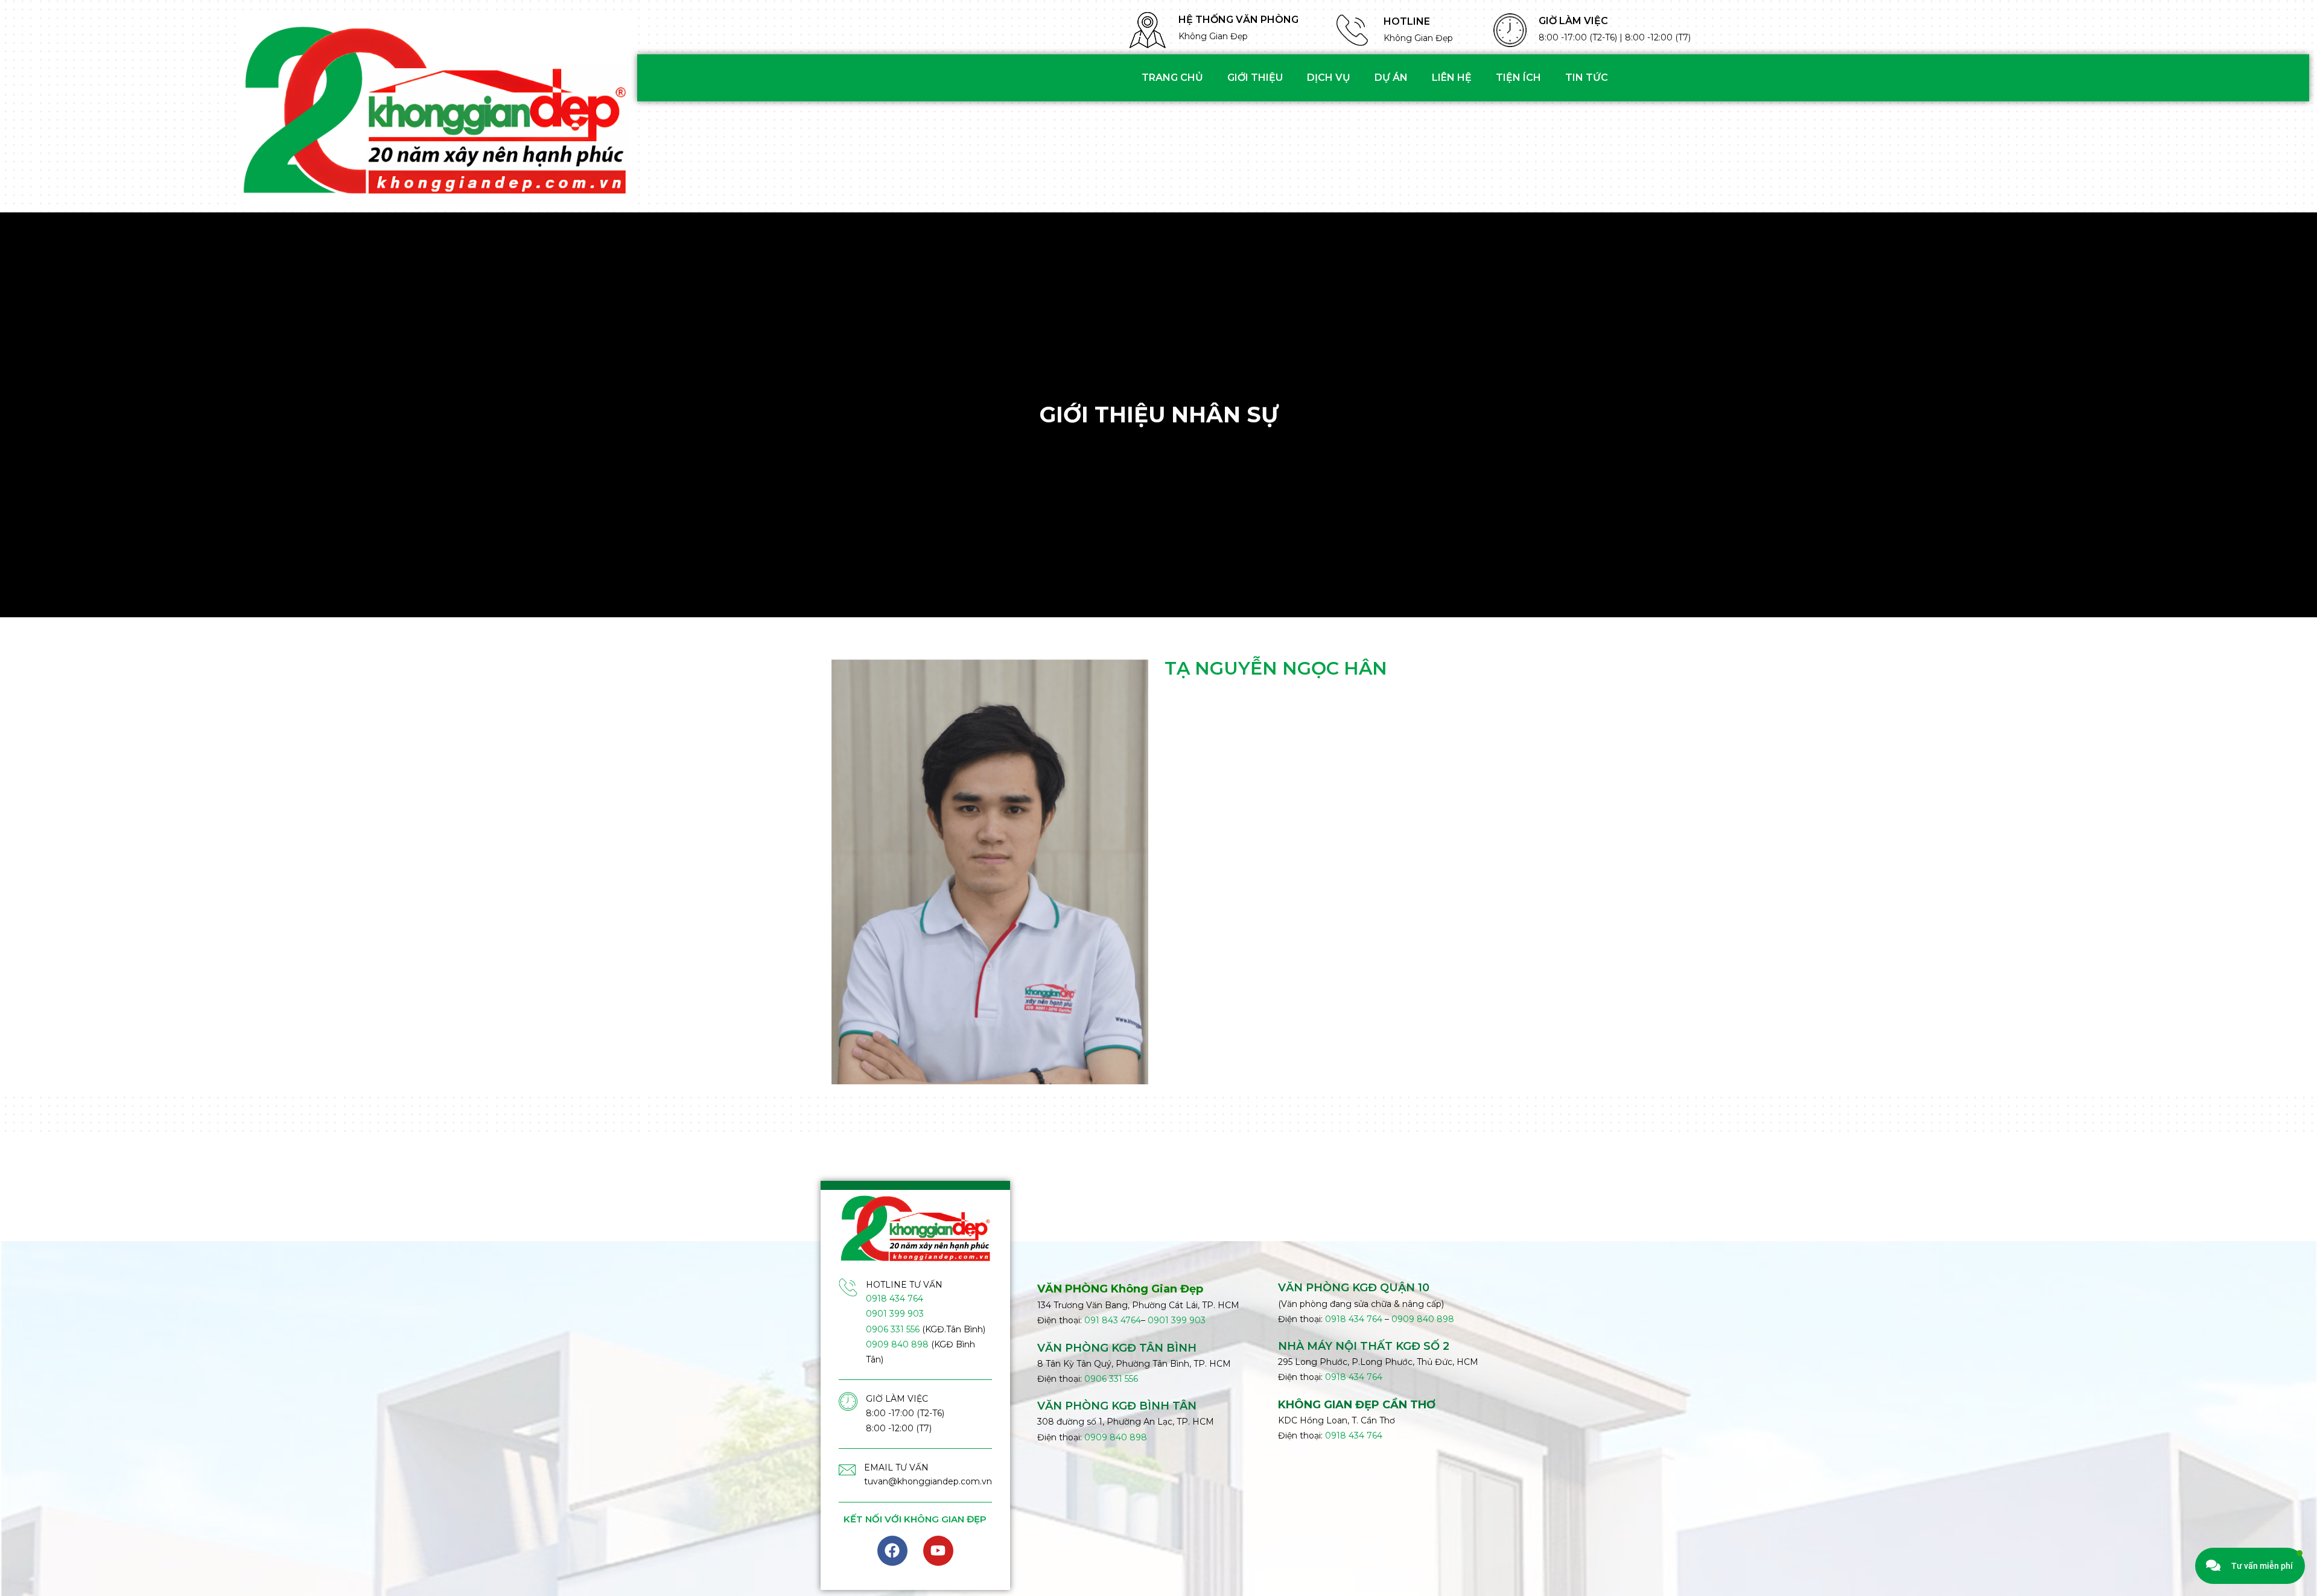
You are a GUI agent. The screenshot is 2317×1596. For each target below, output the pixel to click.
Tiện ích (1518, 78)
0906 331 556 (893, 1329)
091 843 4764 (1113, 1320)
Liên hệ (1452, 78)
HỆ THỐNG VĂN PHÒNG (1238, 20)
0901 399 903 (895, 1314)
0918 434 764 (895, 1299)
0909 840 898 (897, 1344)
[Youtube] (938, 1551)
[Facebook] (892, 1551)
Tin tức (1587, 78)
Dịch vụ (1329, 78)
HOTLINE (1407, 21)
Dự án (1391, 78)
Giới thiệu (1255, 78)
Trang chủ (1172, 78)
